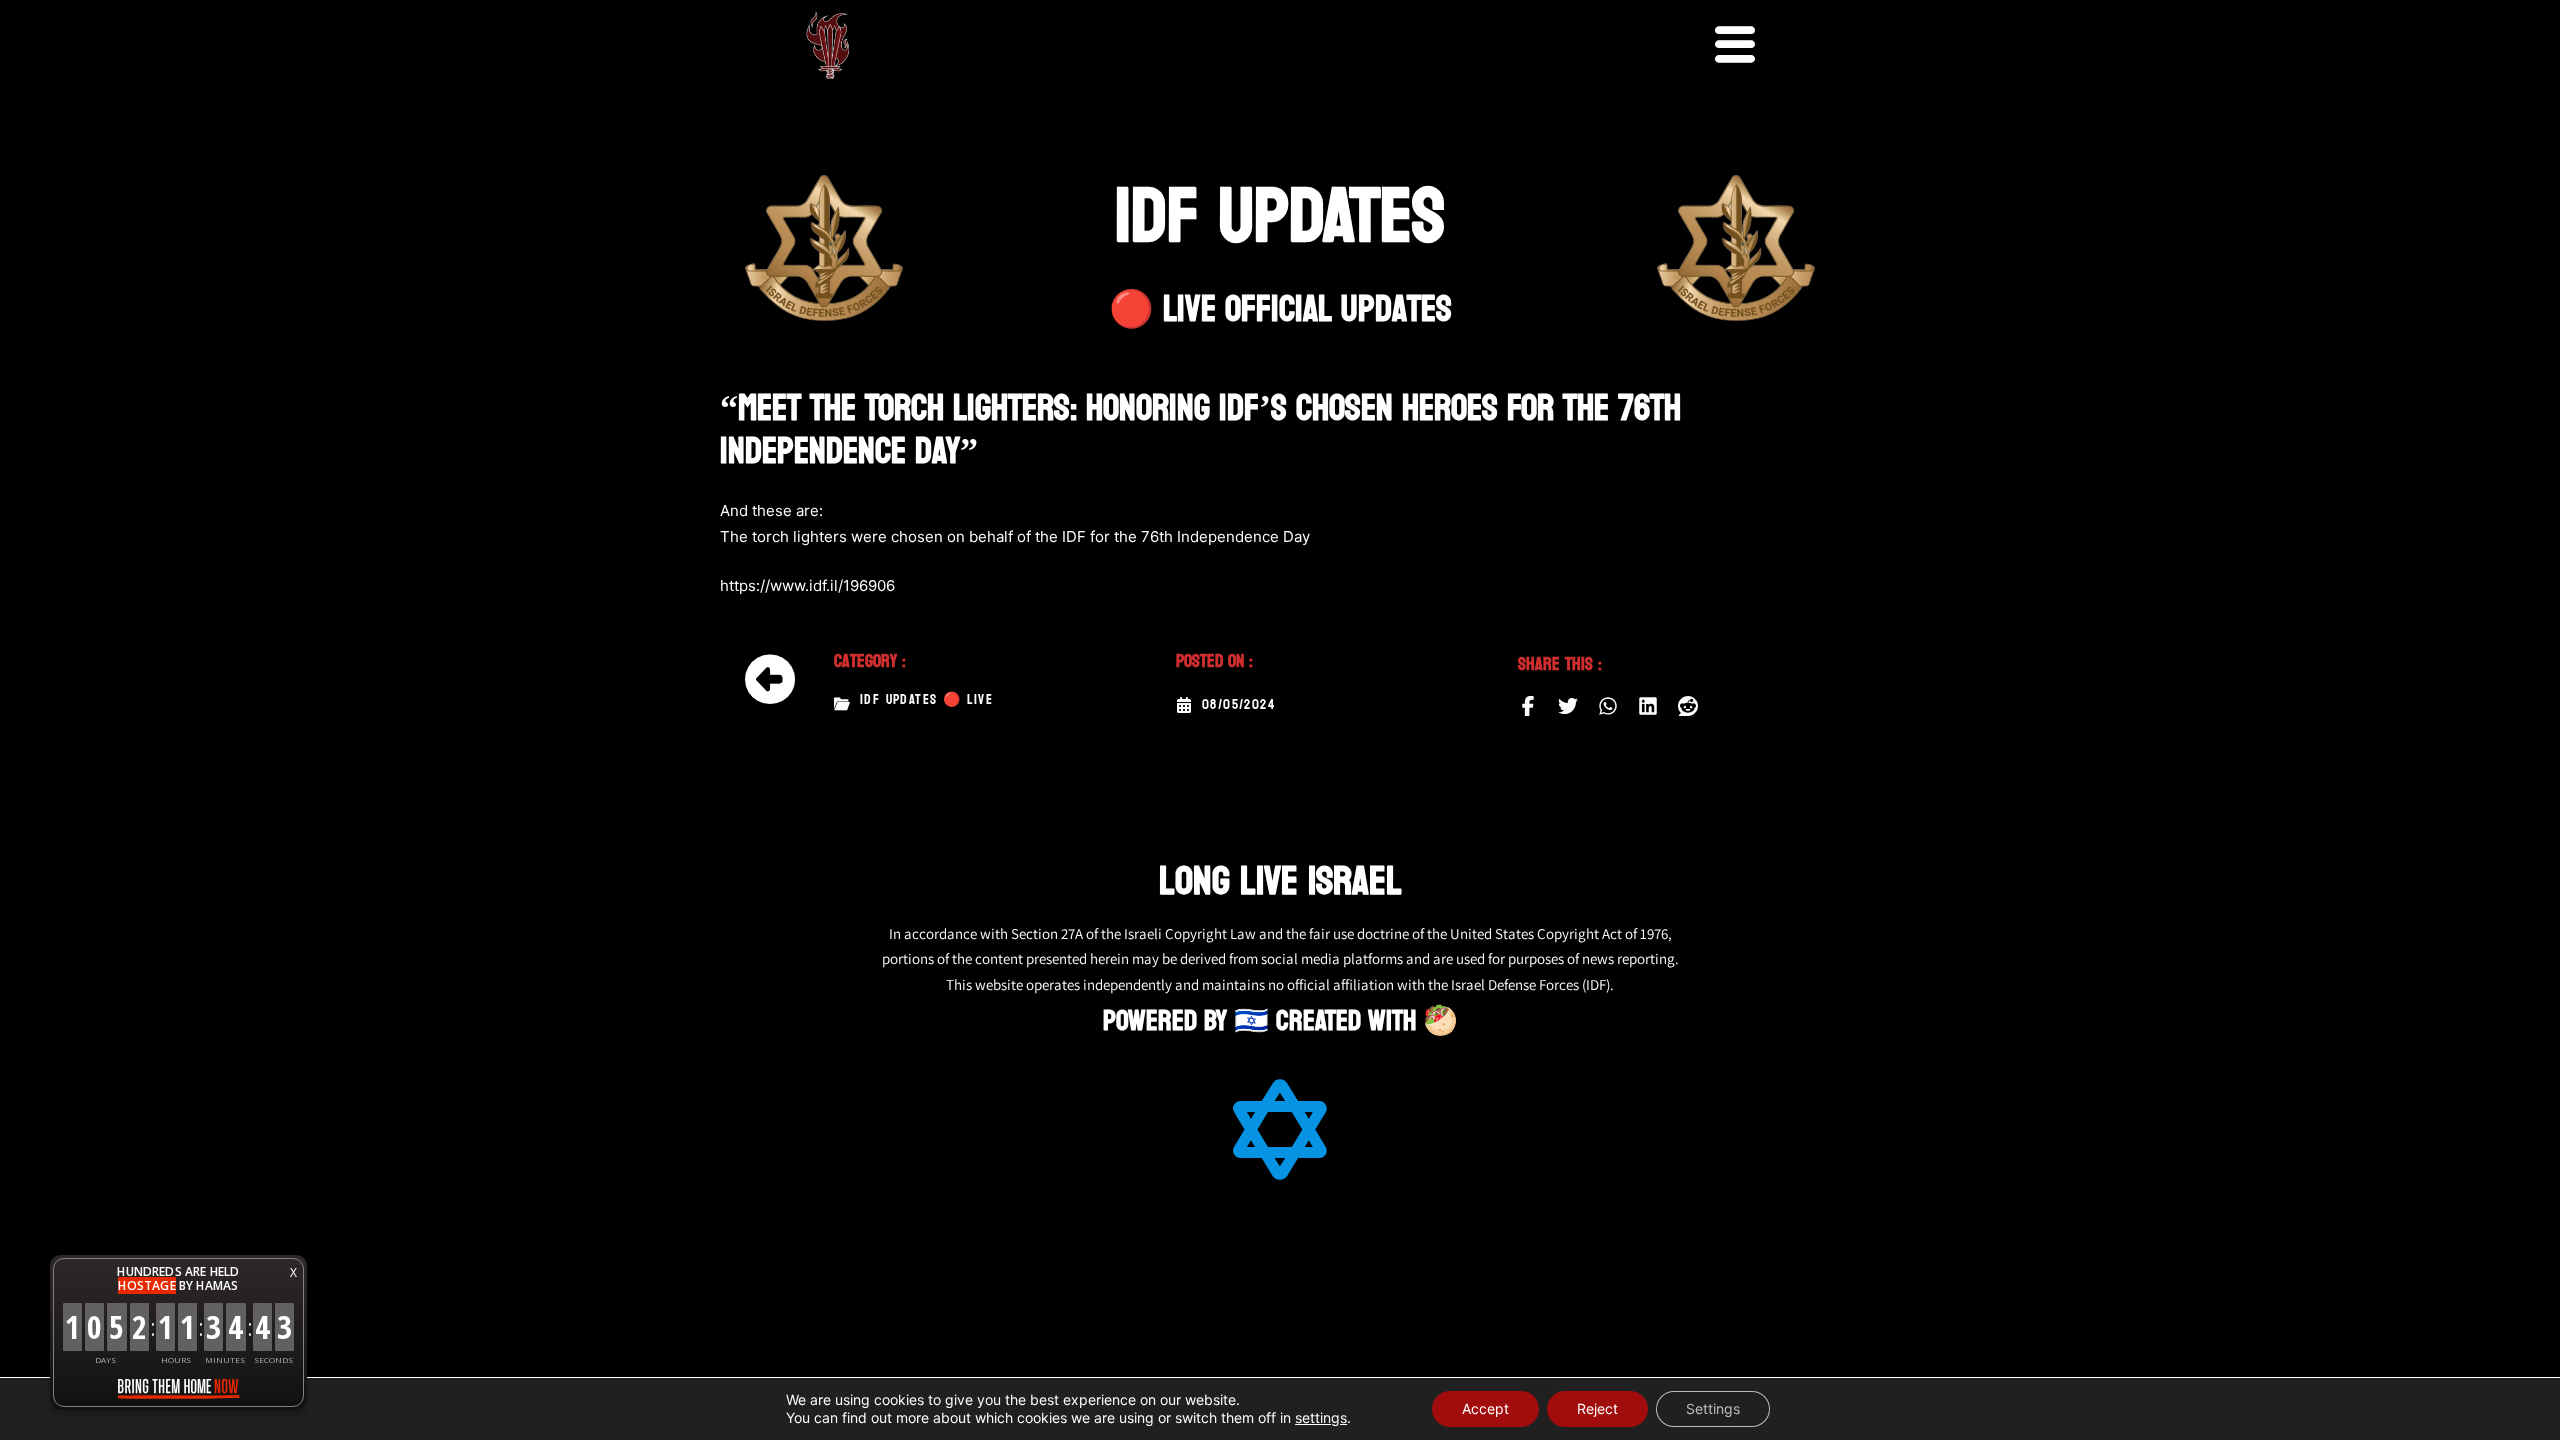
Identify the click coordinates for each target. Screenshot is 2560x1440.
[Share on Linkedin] (1648, 706)
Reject (1597, 1408)
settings (1321, 1417)
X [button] (293, 1272)
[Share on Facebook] (1528, 706)
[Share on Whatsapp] (1608, 706)
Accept (1485, 1408)
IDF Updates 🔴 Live (926, 700)
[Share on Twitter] (1568, 706)
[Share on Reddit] (1688, 706)
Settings (1713, 1408)
